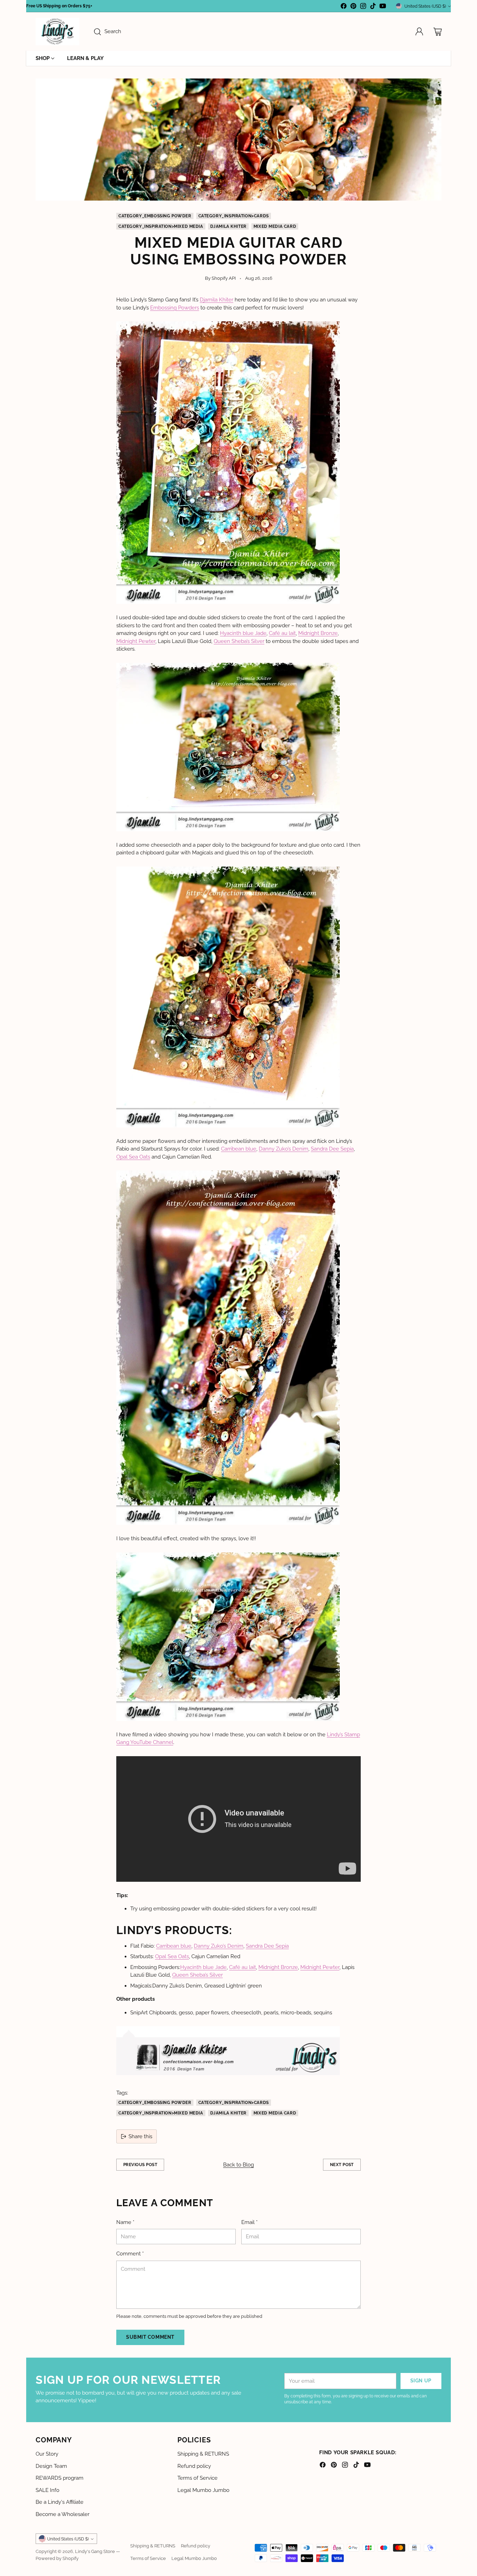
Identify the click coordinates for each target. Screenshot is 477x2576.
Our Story (47, 2454)
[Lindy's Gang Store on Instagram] (363, 7)
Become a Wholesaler (63, 2514)
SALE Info (47, 2490)
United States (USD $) (425, 6)
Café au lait (282, 633)
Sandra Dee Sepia (332, 1149)
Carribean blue (239, 1149)
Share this (140, 2136)
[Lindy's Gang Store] (57, 32)
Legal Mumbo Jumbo (203, 2490)
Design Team (51, 2466)
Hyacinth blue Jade (243, 633)
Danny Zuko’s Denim (284, 1149)
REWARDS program (60, 2478)
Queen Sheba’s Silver (239, 641)
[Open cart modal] (438, 32)
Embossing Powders (175, 308)
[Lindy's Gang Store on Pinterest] (353, 7)
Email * (249, 2222)
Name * (125, 2222)
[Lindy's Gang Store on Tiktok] (373, 7)
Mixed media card (275, 226)
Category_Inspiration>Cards (234, 216)
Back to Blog (239, 2165)
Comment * (130, 2254)
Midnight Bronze (318, 633)
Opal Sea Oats (133, 1157)
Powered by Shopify (57, 2558)
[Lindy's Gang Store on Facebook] (344, 7)
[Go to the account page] (419, 32)
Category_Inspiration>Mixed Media (161, 226)
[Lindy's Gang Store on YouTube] (383, 7)
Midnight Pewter (136, 641)
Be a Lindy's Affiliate (60, 2502)
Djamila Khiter (228, 226)
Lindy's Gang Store (95, 2551)
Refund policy (194, 2466)
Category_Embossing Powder (155, 216)
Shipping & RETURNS (203, 2454)
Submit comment (150, 2337)
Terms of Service (197, 2478)
